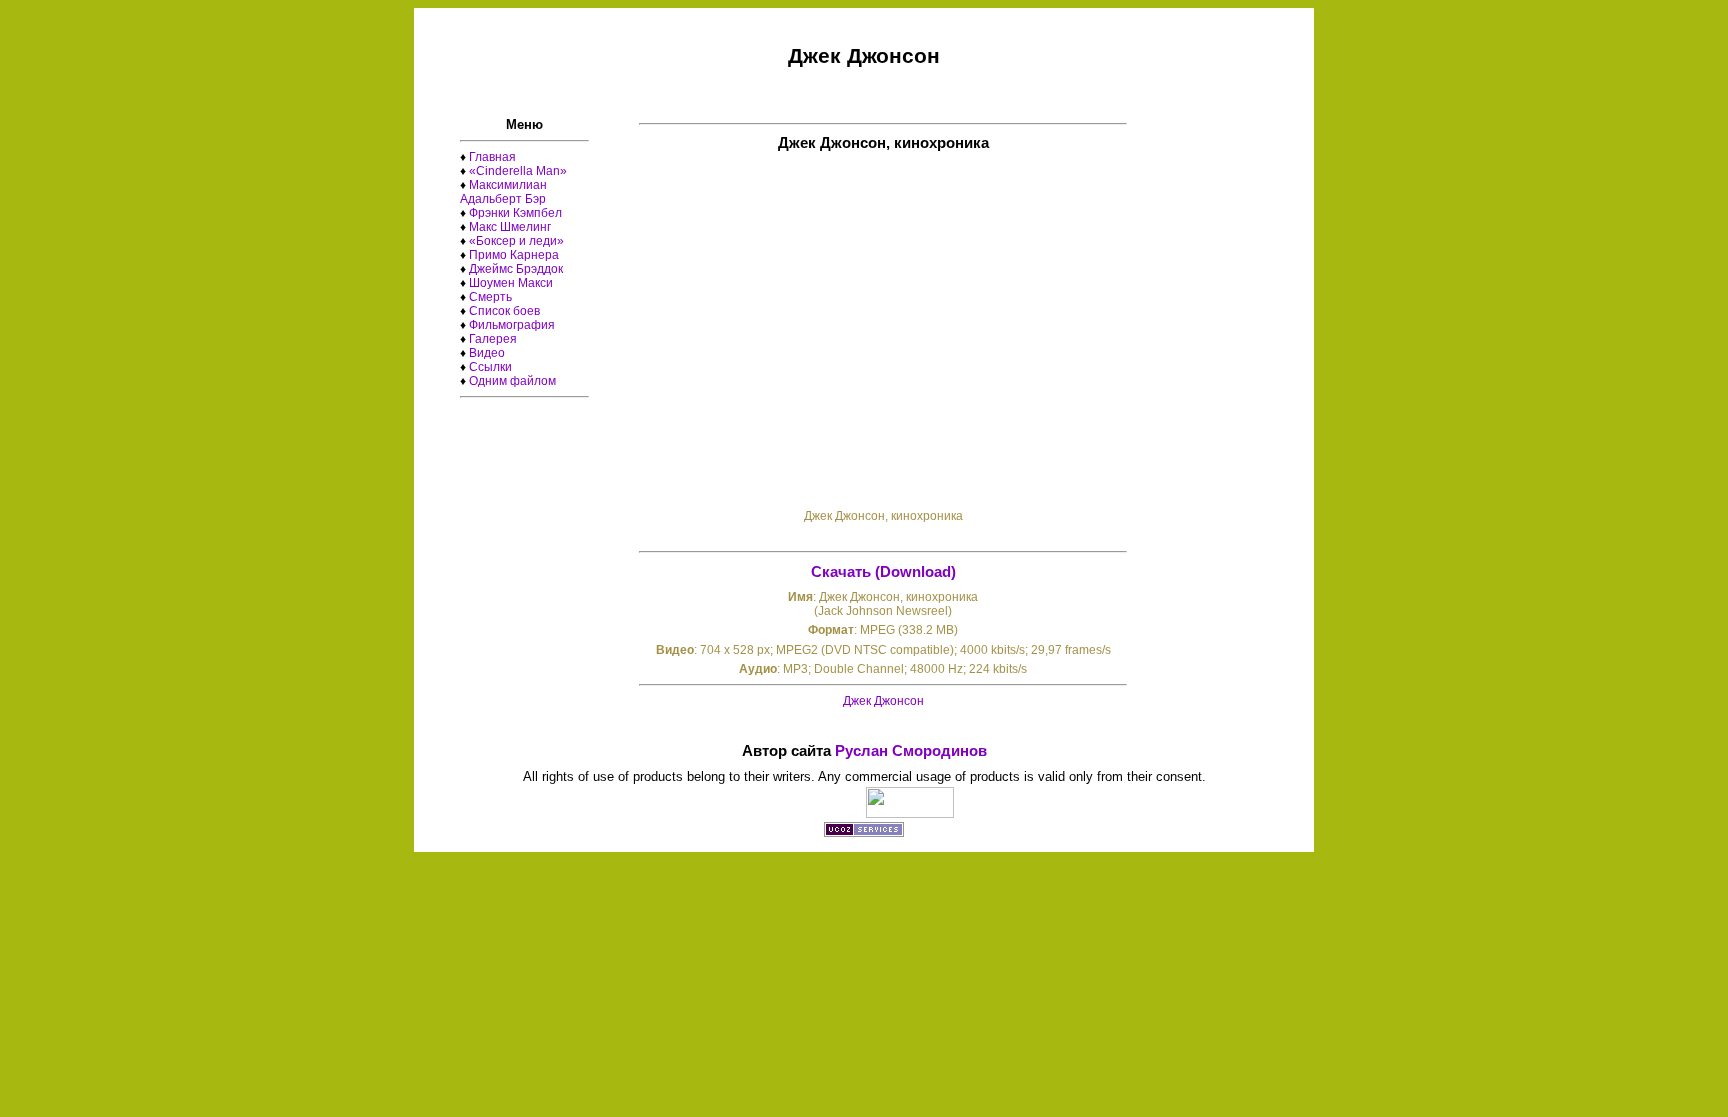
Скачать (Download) (883, 572)
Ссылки (490, 367)
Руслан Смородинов (911, 751)
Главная (492, 157)
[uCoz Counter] (910, 812)
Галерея (493, 339)
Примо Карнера (514, 255)
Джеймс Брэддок (516, 269)
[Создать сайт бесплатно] (864, 831)
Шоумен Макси (511, 283)
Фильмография (512, 325)
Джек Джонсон (883, 701)
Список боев (504, 311)
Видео (487, 353)
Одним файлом (512, 381)
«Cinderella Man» (518, 171)
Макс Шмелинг (510, 227)
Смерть (490, 297)
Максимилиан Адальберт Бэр (503, 192)
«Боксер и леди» (516, 241)
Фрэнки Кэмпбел (515, 213)
